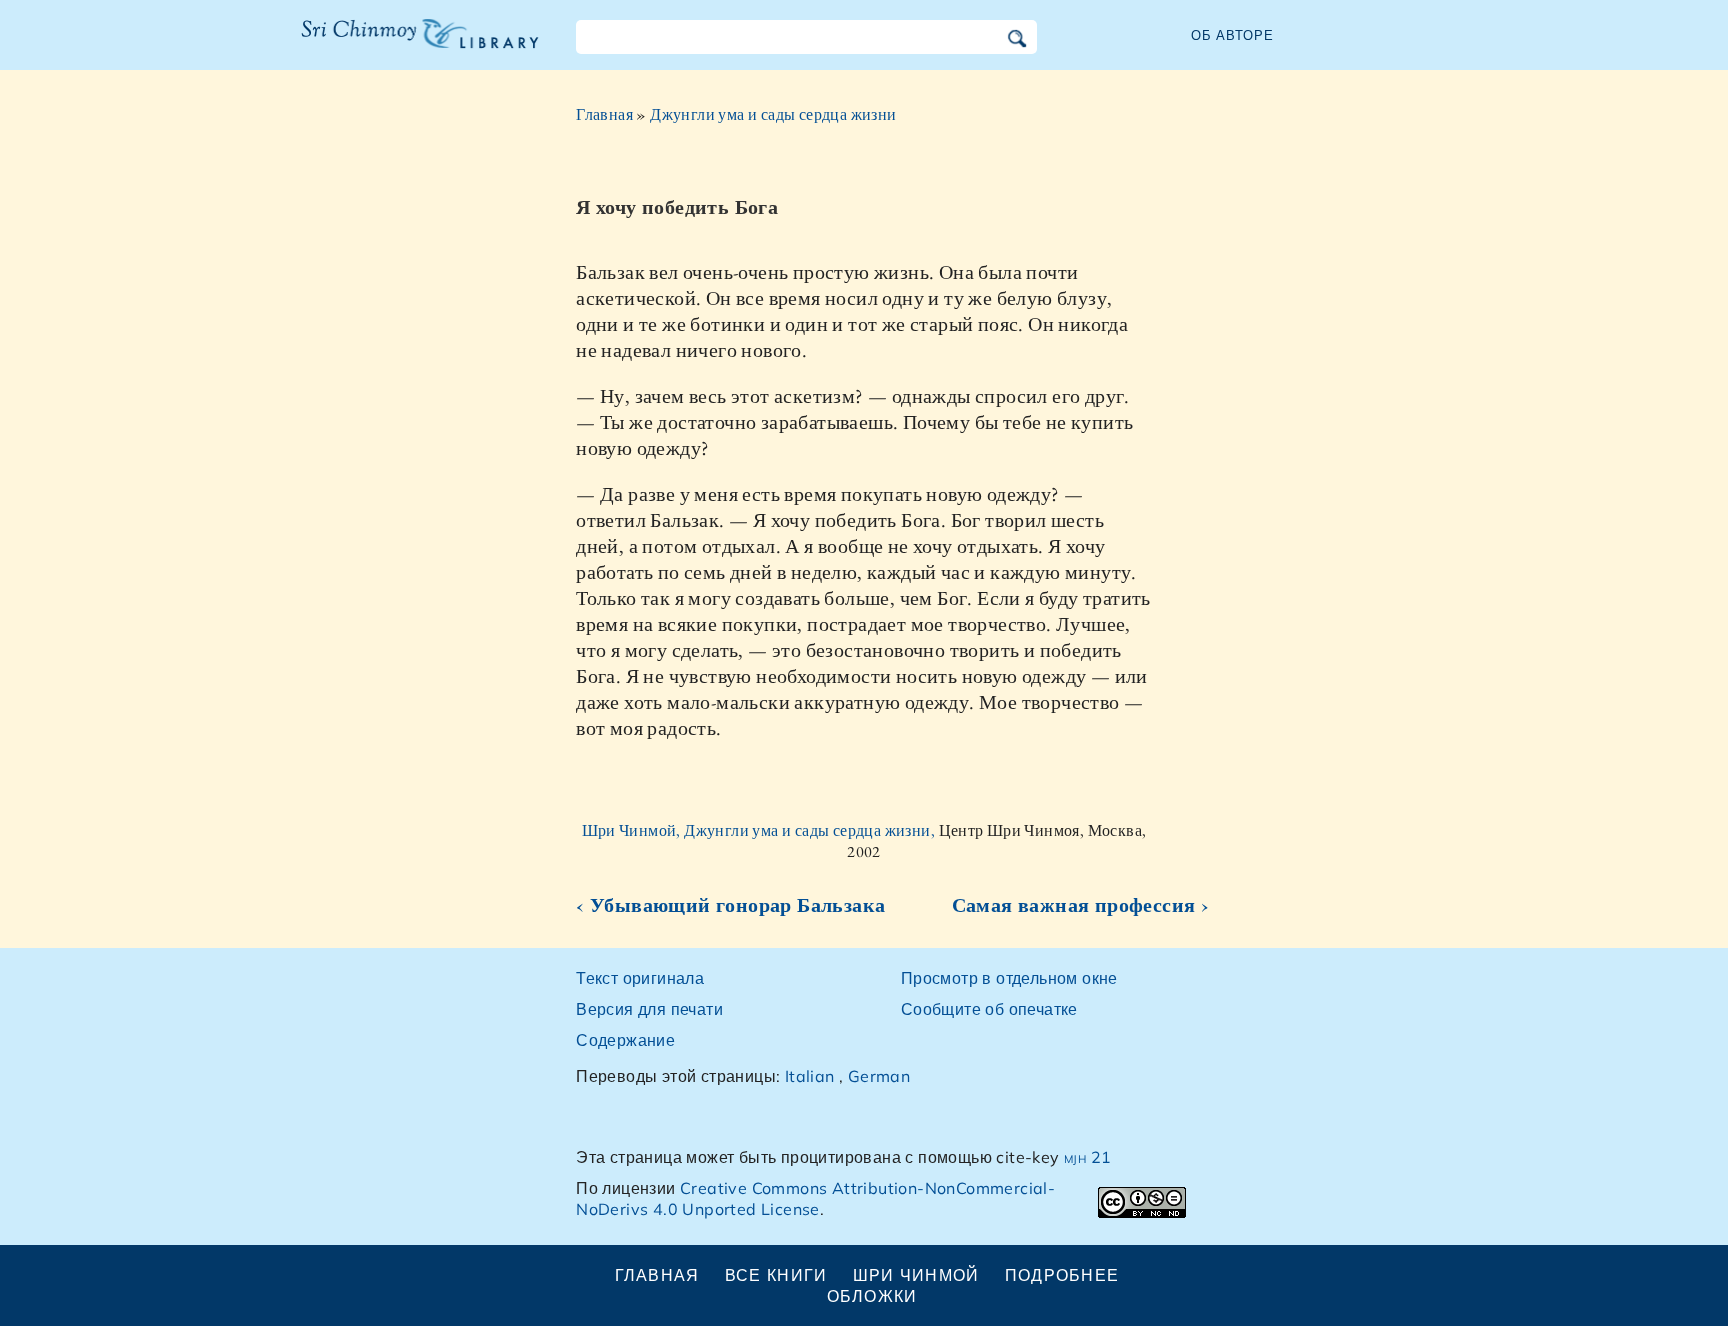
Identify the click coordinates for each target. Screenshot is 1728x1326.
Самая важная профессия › (1081, 905)
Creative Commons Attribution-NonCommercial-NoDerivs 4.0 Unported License (815, 1198)
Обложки (872, 1296)
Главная (604, 114)
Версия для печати (649, 1009)
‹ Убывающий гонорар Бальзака (730, 905)
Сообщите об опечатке (989, 1009)
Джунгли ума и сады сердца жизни (773, 114)
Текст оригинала (640, 978)
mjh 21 (1087, 1157)
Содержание (625, 1040)
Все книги (776, 1275)
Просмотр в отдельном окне (1009, 978)
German (879, 1076)
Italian (810, 1076)
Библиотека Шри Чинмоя (409, 46)
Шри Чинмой (916, 1275)
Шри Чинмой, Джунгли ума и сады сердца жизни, (760, 830)
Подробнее (1062, 1275)
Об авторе (1232, 35)
